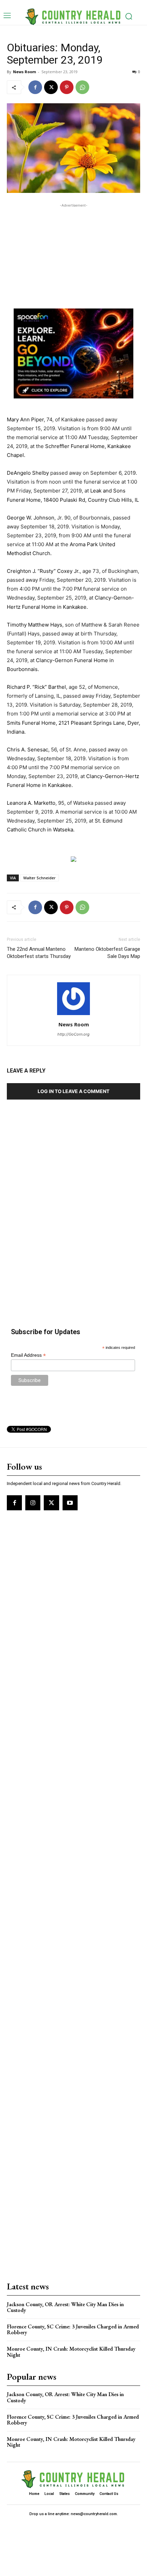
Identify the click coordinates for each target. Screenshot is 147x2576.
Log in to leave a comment (73, 1091)
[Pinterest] (67, 87)
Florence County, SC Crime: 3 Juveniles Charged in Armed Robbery (73, 2330)
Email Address (28, 1355)
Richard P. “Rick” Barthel (36, 687)
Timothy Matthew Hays (35, 625)
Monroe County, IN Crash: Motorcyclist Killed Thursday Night (71, 2352)
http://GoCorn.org (73, 1034)
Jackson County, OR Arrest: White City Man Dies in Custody (65, 2307)
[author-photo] (73, 1015)
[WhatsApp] (82, 87)
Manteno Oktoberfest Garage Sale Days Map (107, 953)
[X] (51, 87)
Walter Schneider (39, 878)
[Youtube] (70, 1503)
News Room (24, 72)
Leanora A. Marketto (31, 803)
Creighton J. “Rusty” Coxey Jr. (43, 571)
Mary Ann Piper (25, 419)
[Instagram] (33, 1503)
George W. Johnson (31, 518)
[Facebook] (35, 87)
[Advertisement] (73, 252)
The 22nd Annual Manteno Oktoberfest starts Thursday (39, 953)
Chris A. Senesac (28, 750)
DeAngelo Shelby (28, 473)
